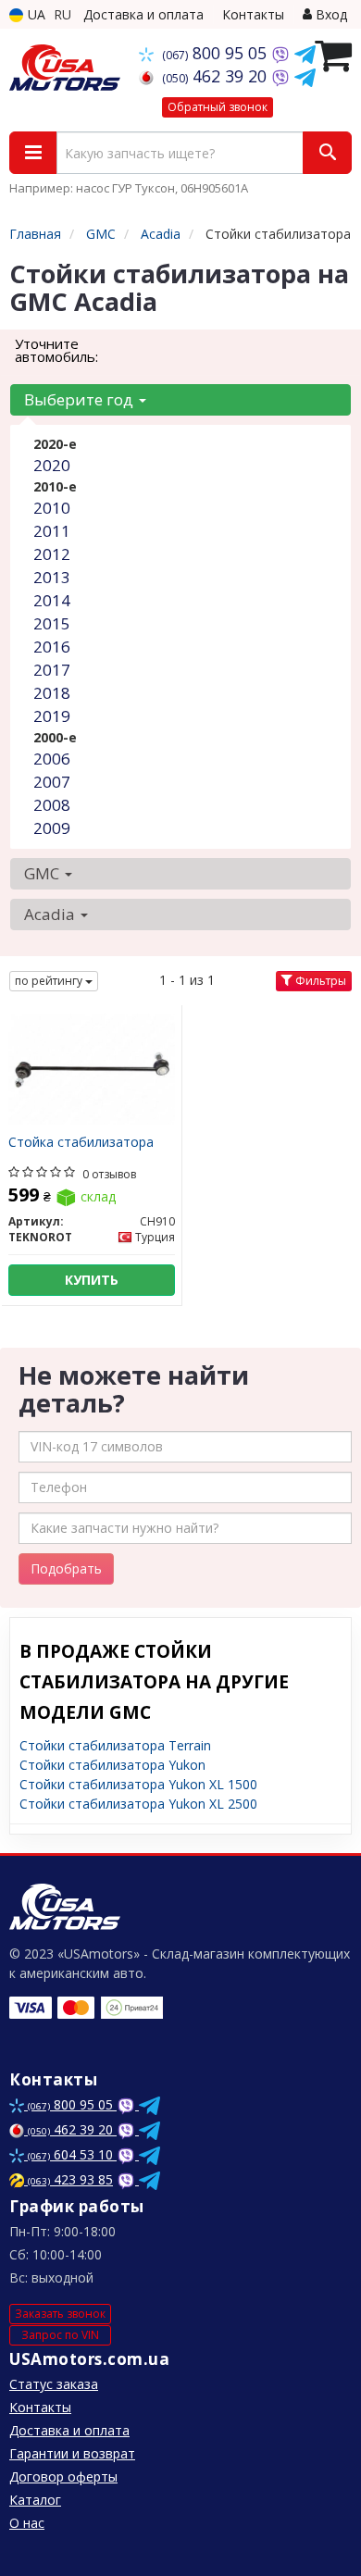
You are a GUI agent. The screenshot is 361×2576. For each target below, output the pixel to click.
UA (35, 14)
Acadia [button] (51, 914)
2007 (52, 782)
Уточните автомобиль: (56, 350)
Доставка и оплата (143, 14)
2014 (52, 600)
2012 (52, 554)
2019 (52, 716)
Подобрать (66, 1568)
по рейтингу (50, 981)
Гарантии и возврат (72, 2453)
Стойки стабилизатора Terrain (115, 1745)
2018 (52, 693)
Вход (330, 14)
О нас (27, 2523)
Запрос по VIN (60, 2335)
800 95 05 (217, 53)
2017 (52, 670)
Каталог (35, 2500)
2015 (52, 623)
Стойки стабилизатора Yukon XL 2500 (138, 1804)
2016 (52, 647)
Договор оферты (63, 2476)
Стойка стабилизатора (81, 1143)
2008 (52, 805)
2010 (52, 508)
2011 (52, 531)
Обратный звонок (218, 107)
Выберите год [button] (81, 399)
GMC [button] (44, 873)
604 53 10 (72, 2154)
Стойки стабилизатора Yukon (112, 1765)
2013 (52, 577)
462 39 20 (217, 76)
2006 (52, 759)
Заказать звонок (60, 2314)
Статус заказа (54, 2384)
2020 (52, 465)
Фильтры (319, 981)
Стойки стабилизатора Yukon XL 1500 (138, 1784)
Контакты (253, 14)
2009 (52, 828)
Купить (92, 1280)
